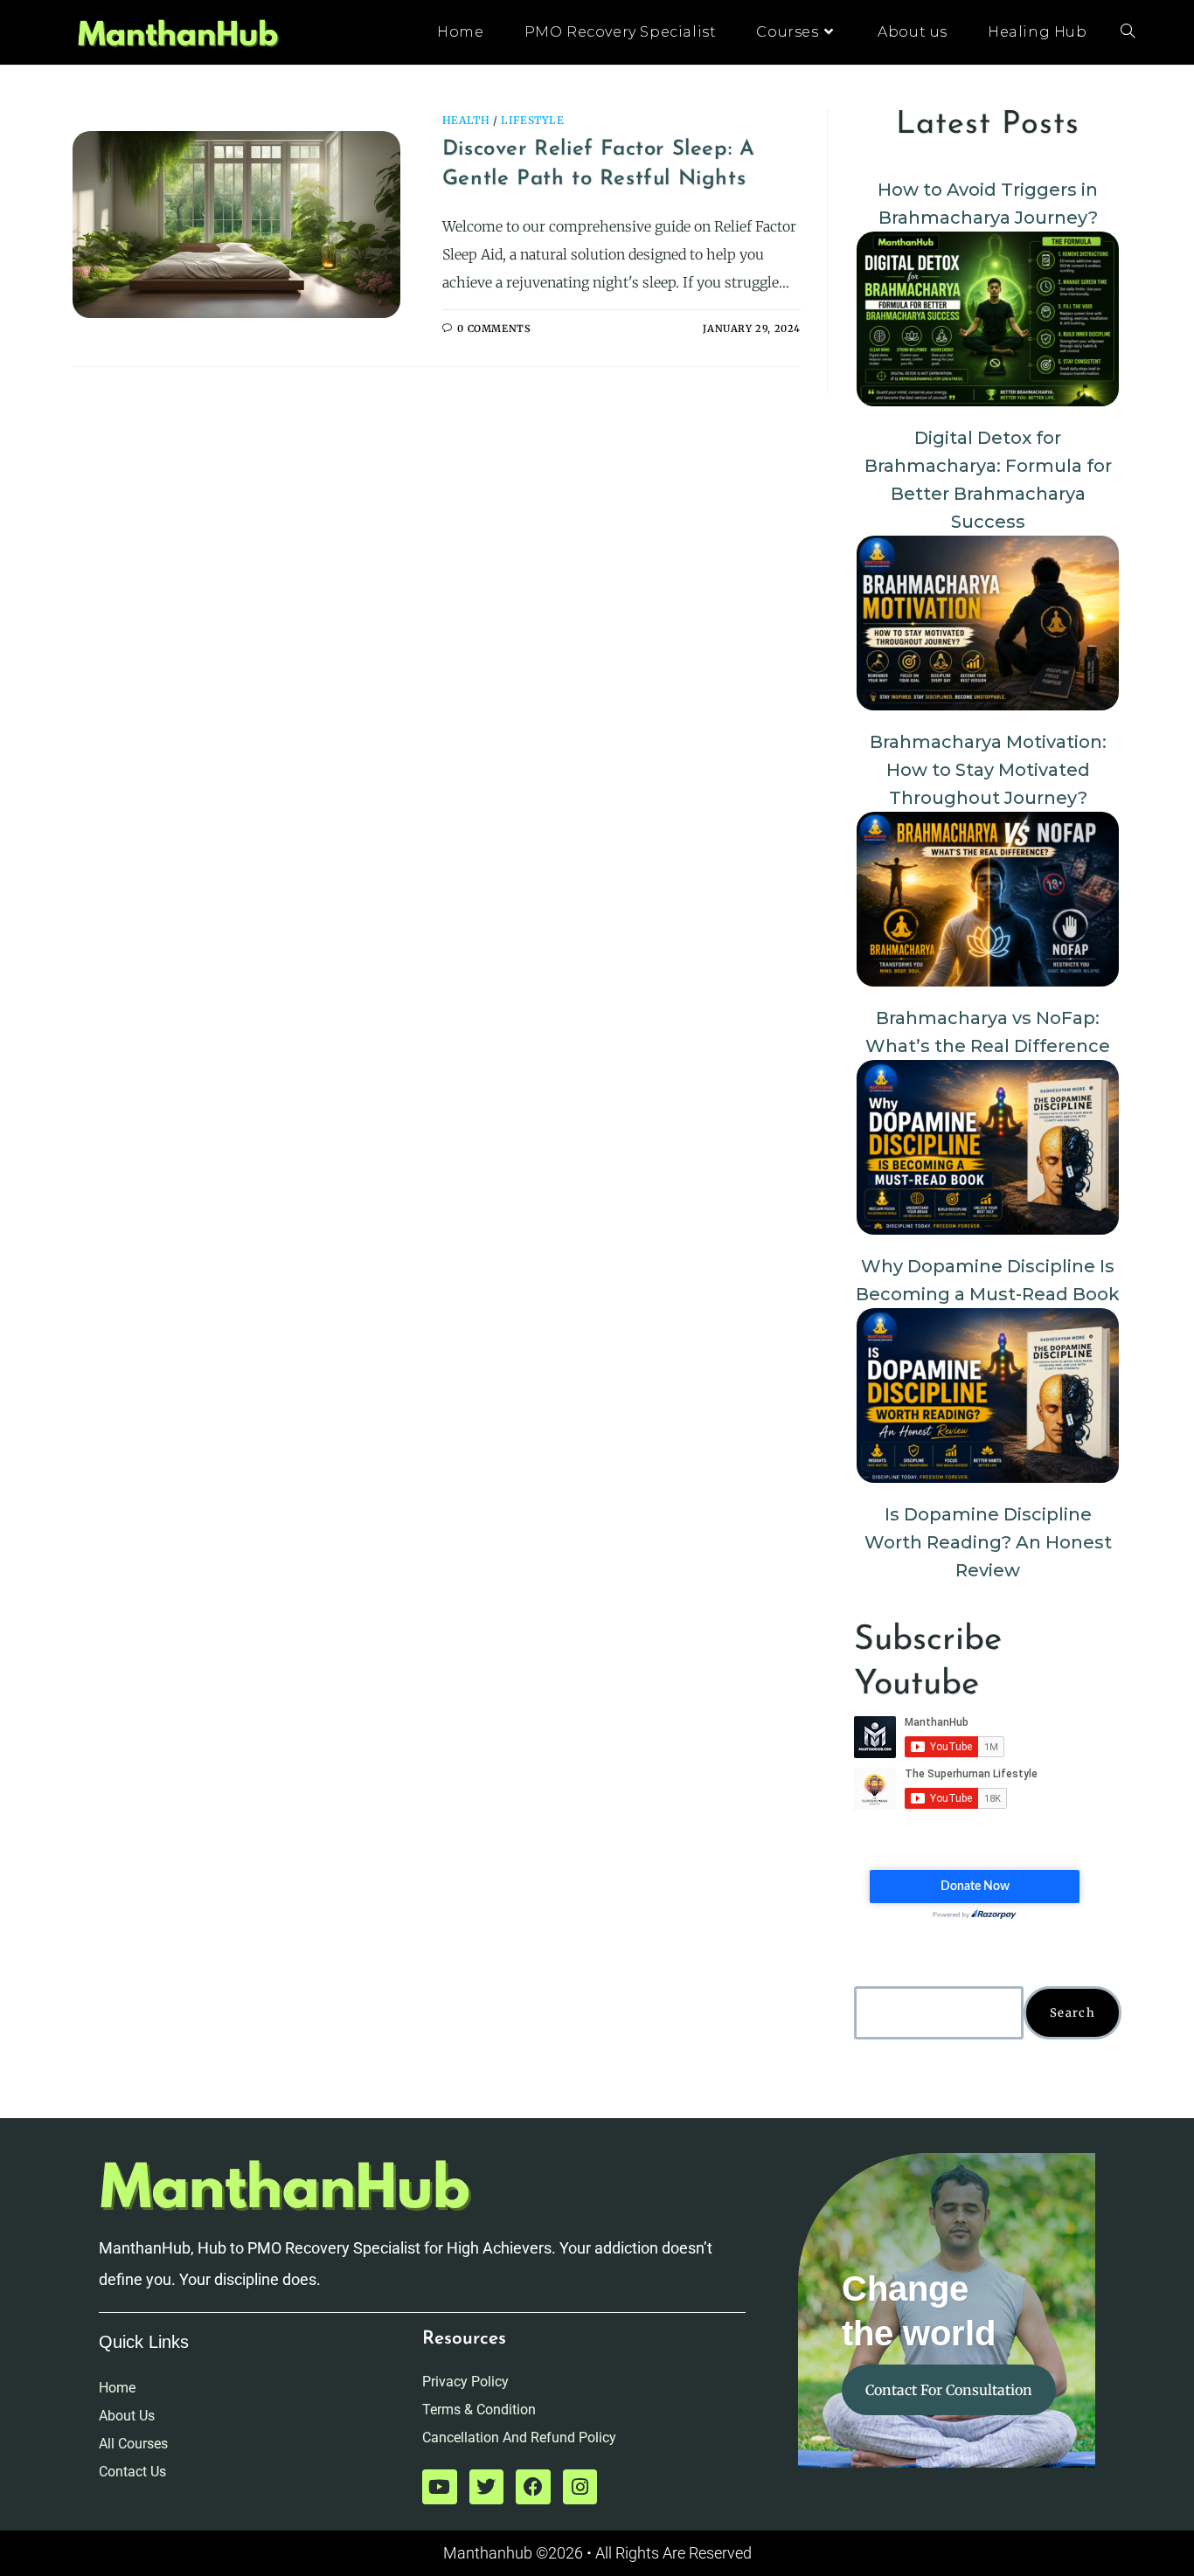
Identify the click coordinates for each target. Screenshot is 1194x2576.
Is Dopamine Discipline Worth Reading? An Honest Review (988, 1542)
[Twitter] (487, 2487)
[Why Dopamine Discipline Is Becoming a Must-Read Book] (988, 1147)
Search (1073, 2013)
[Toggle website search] (1128, 32)
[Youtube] (440, 2487)
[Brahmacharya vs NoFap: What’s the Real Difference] (988, 899)
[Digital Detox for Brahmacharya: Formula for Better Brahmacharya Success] (988, 319)
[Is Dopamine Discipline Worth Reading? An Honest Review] (988, 1395)
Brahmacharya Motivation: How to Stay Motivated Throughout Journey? (988, 770)
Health (466, 120)
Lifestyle (532, 120)
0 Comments (494, 329)
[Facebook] (533, 2487)
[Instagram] (580, 2487)
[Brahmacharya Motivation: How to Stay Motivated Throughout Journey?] (988, 623)
